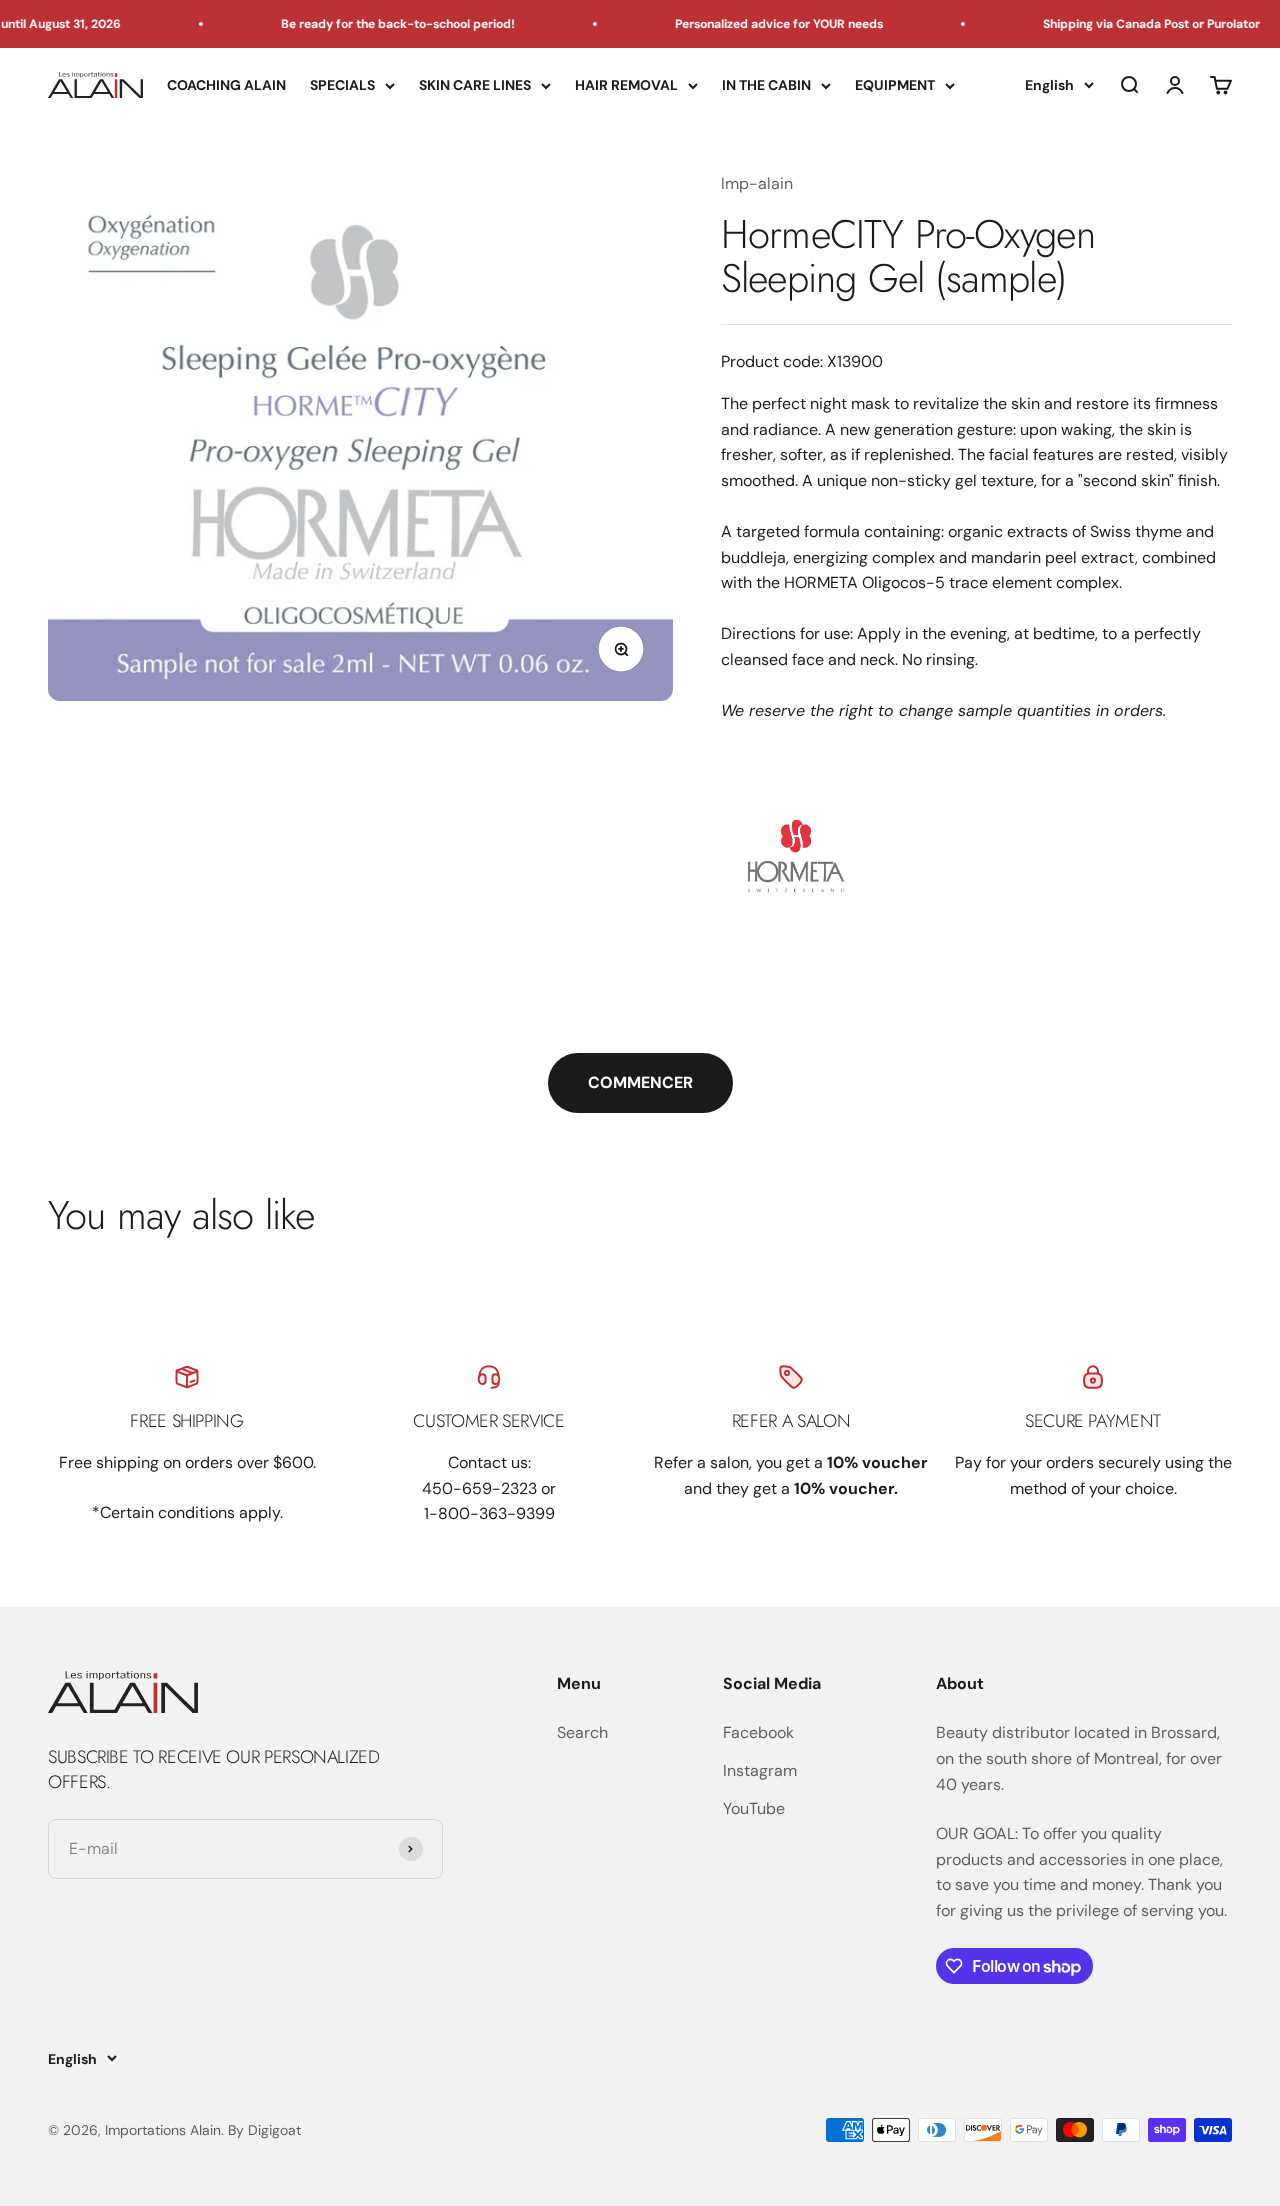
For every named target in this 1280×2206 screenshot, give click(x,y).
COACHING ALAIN (226, 85)
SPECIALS (342, 85)
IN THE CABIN (766, 85)
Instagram (760, 1770)
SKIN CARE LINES (475, 85)
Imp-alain (757, 183)
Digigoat (274, 2130)
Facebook (758, 1732)
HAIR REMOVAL (626, 85)
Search (582, 1732)
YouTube (754, 1808)
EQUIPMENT (895, 85)
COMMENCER (640, 1082)
